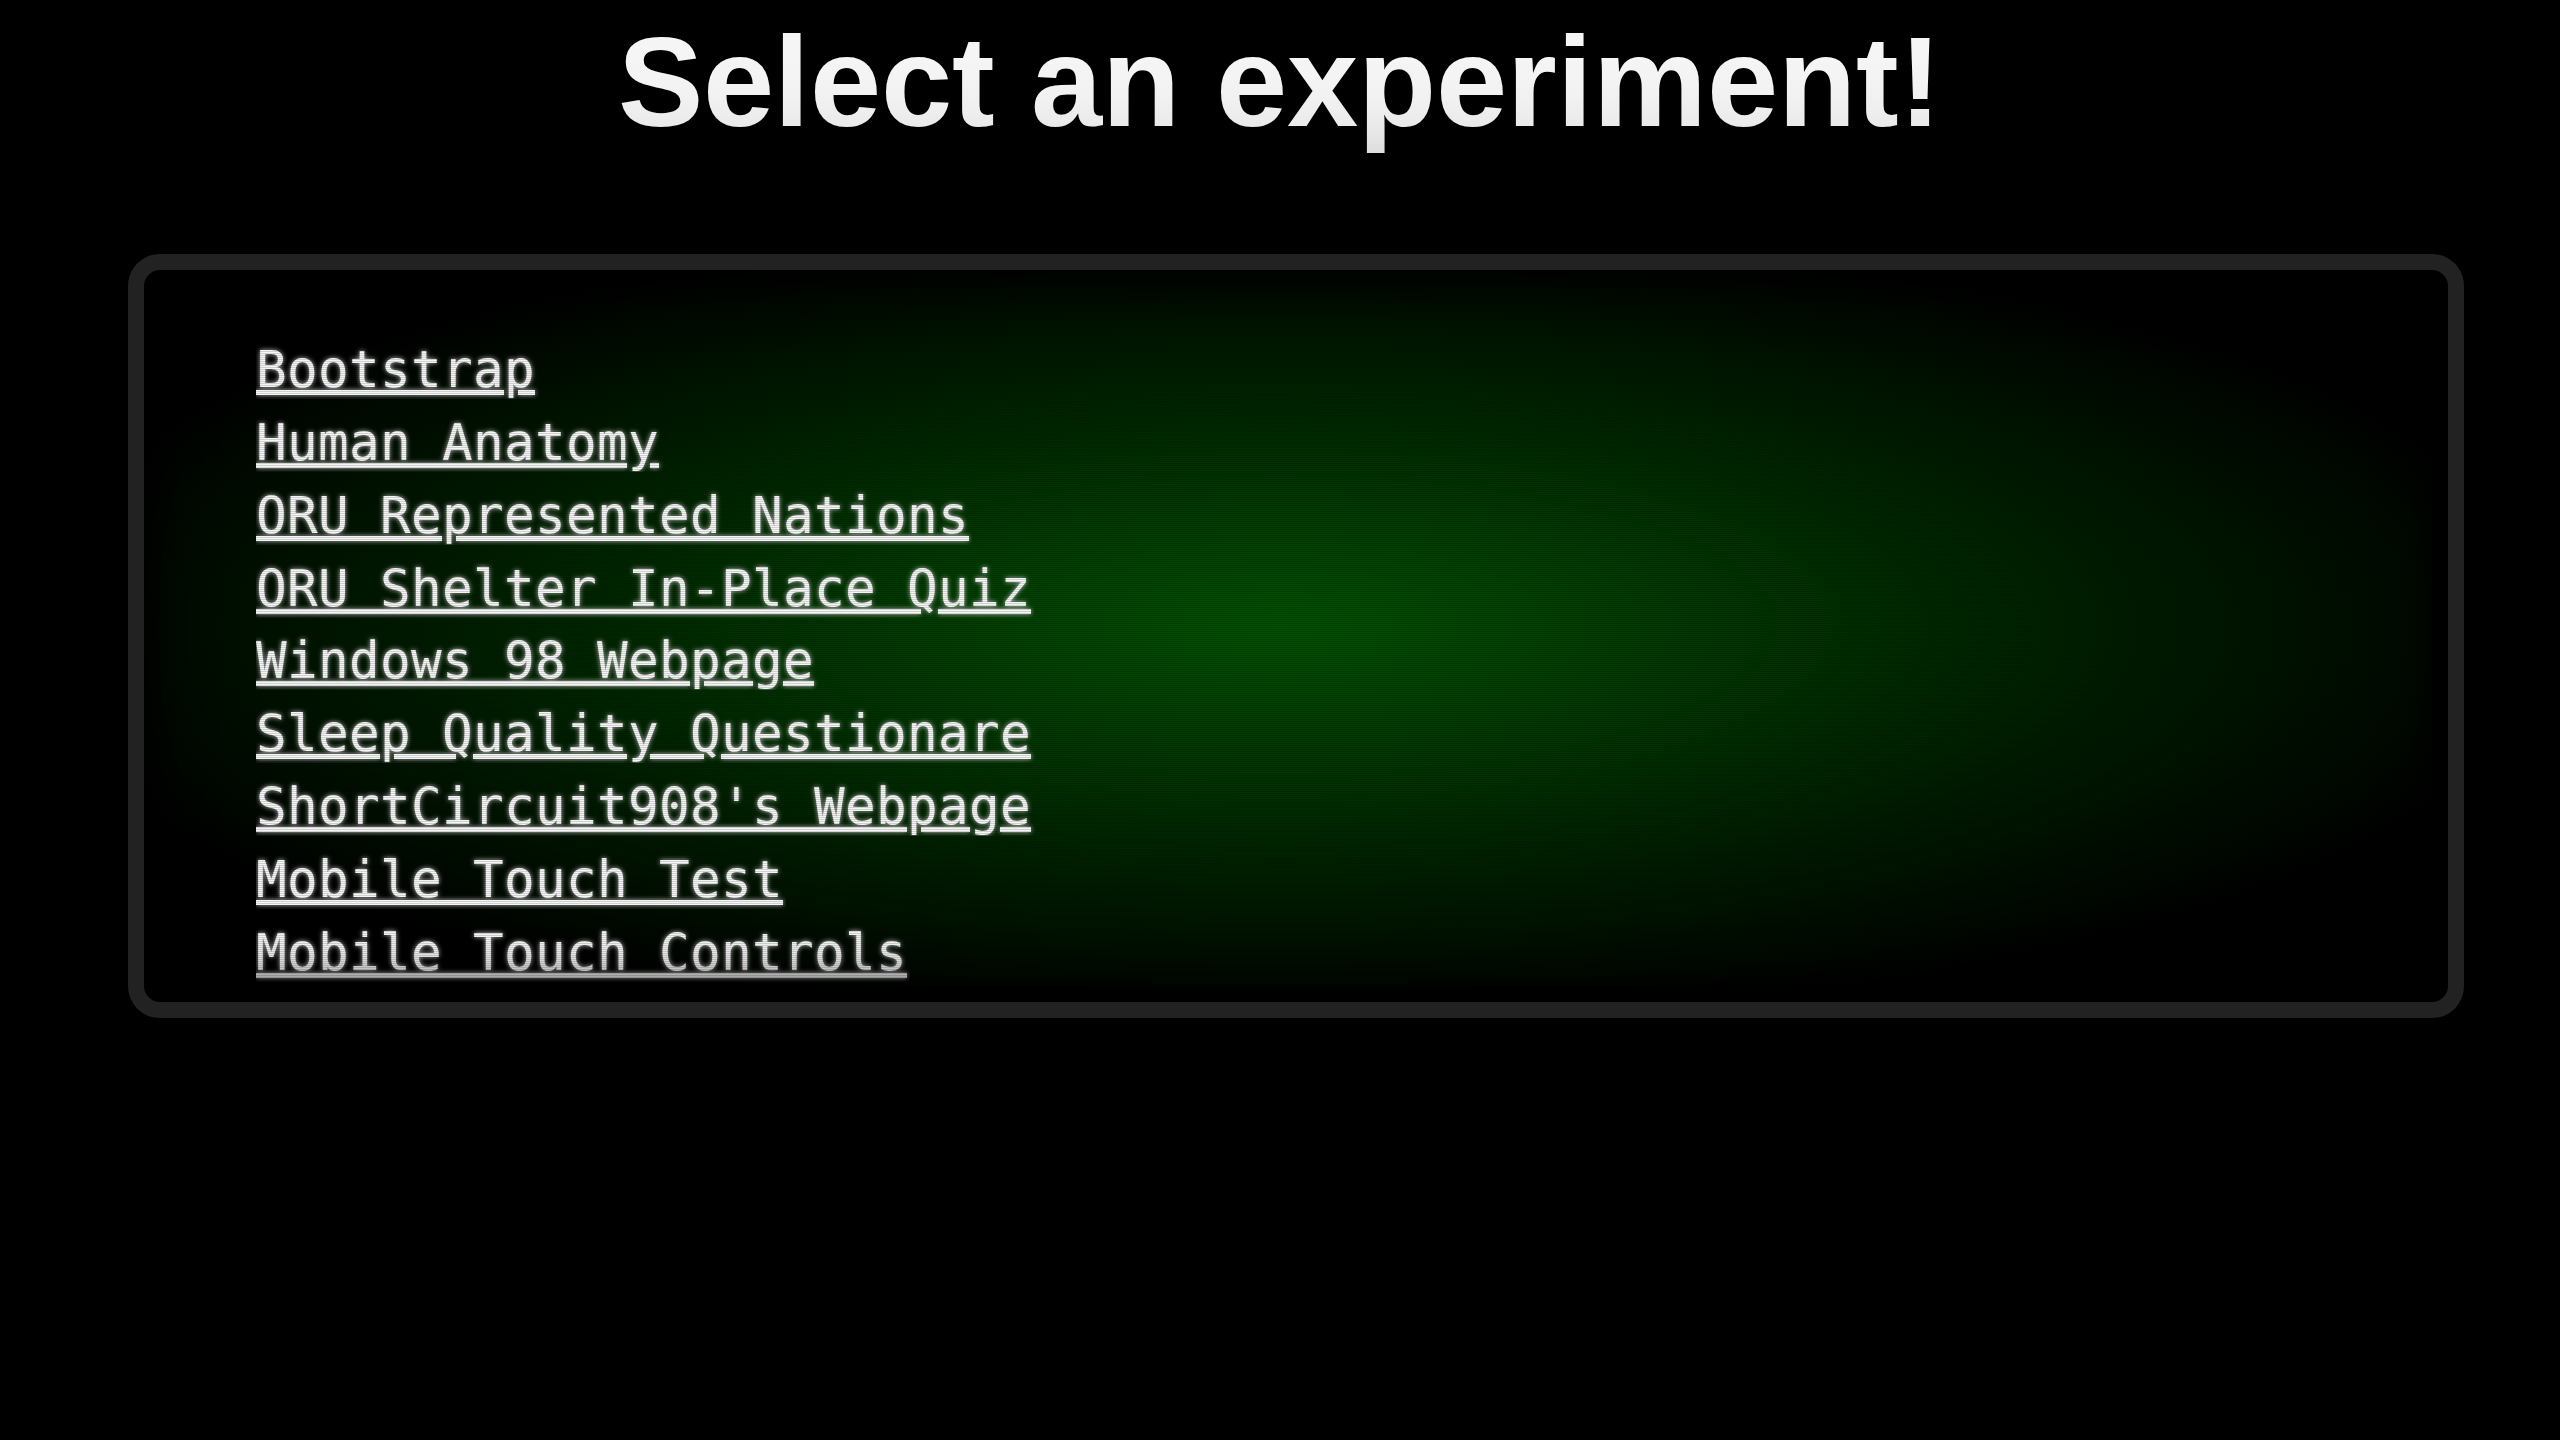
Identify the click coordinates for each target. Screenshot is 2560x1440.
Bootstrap (395, 369)
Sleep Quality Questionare (643, 733)
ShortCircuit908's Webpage (643, 806)
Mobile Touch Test (519, 879)
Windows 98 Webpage (535, 660)
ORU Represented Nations (612, 515)
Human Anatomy (457, 442)
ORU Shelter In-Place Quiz (643, 588)
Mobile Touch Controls (581, 952)
